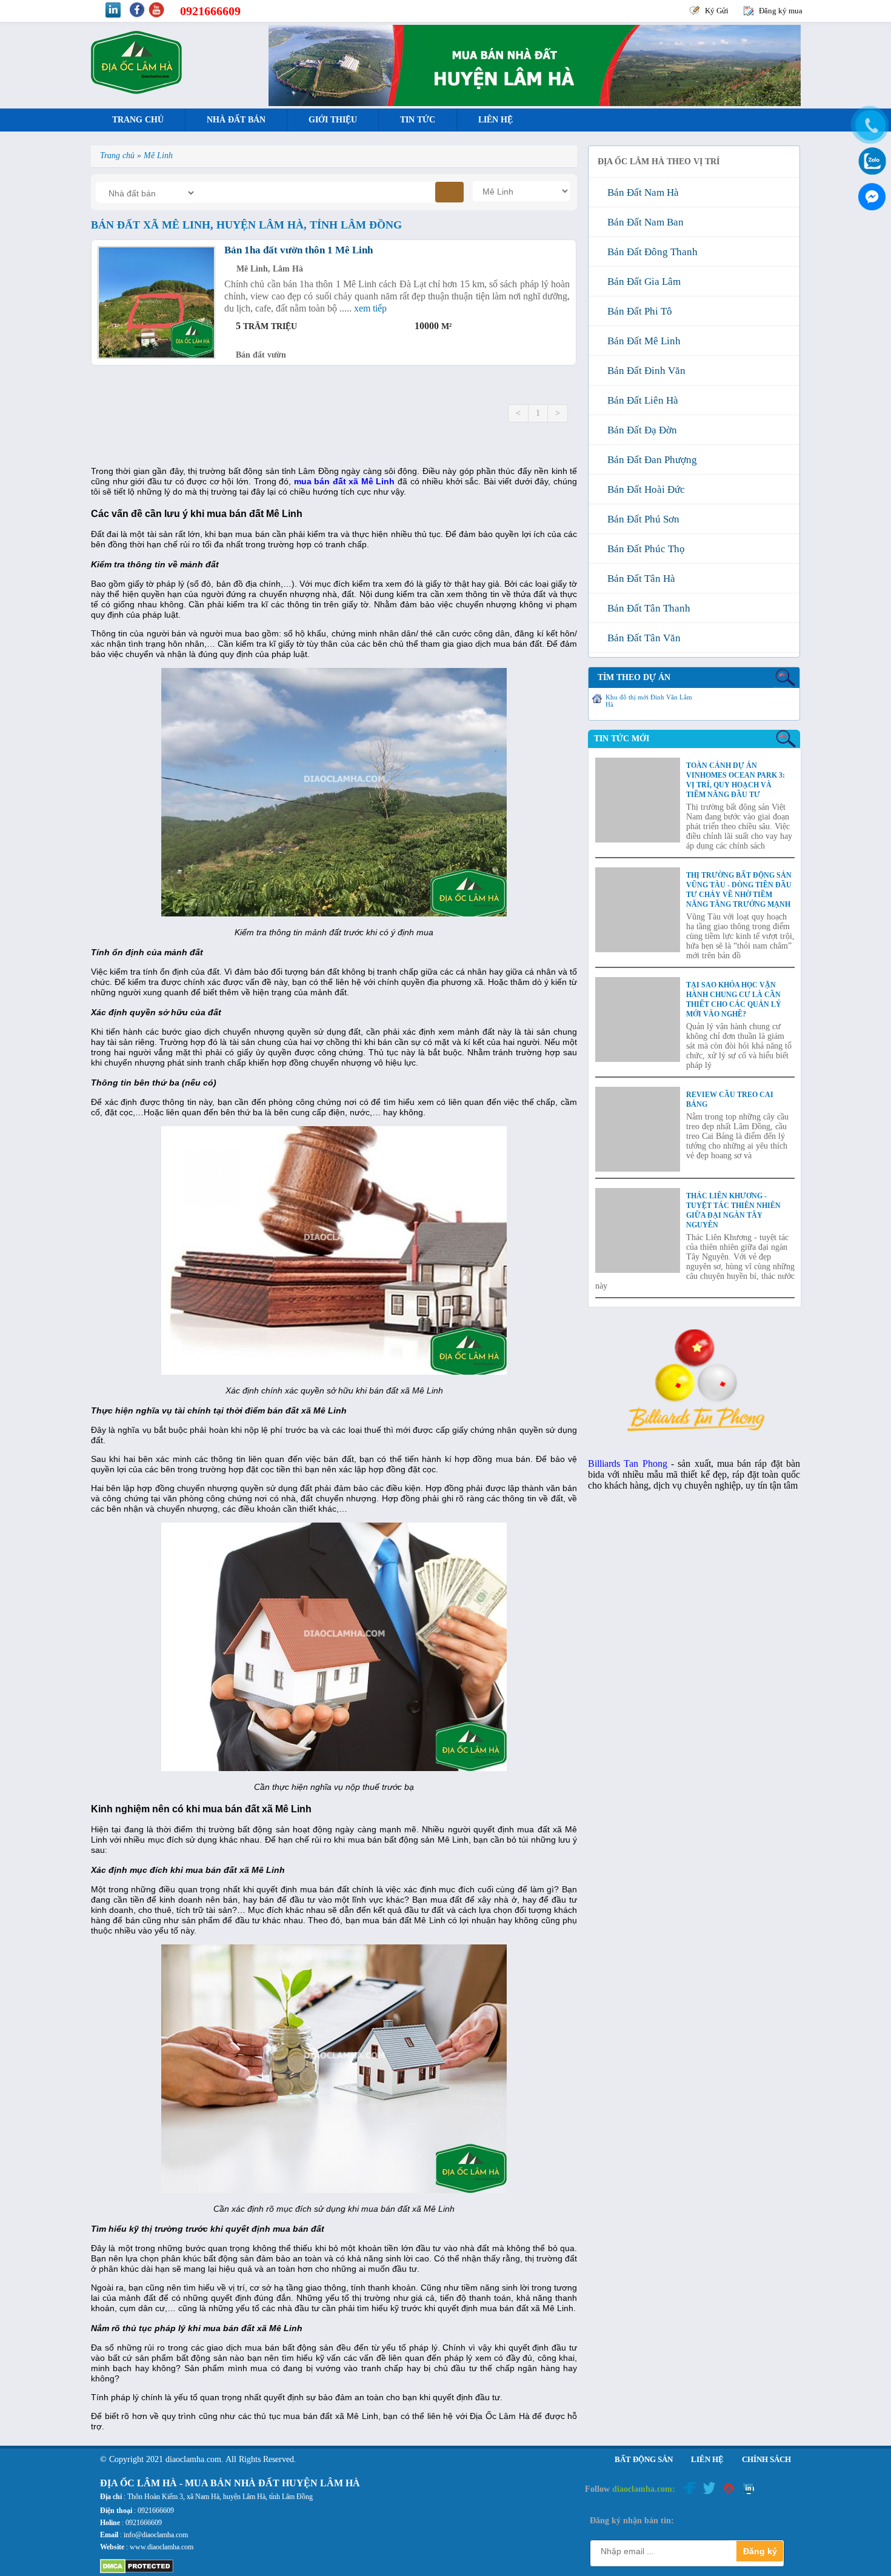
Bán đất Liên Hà (640, 400)
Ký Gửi (717, 11)
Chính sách (766, 2459)
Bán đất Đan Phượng (650, 460)
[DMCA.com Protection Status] (137, 2571)
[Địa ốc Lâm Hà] (136, 91)
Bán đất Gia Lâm (642, 282)
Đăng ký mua (781, 11)
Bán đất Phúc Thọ (644, 549)
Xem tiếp (370, 308)
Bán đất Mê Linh (642, 341)
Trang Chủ (138, 120)
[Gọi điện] (870, 125)
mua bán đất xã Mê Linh (345, 481)
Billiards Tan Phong (628, 1463)
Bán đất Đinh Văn (644, 371)
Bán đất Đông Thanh (650, 252)
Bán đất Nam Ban (643, 222)
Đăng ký (760, 2551)
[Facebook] (870, 194)
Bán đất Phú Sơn (641, 519)
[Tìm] (449, 192)
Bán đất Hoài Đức (644, 489)
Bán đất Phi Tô (637, 311)
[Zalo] (870, 160)
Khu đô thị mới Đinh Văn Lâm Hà (649, 701)
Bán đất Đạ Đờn (640, 430)
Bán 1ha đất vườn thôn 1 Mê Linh (299, 250)
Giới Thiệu (333, 120)
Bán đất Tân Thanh (646, 608)
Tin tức (418, 120)
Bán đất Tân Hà (639, 579)
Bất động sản (644, 2459)
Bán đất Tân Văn (642, 638)
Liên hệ (496, 120)
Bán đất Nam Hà (641, 192)
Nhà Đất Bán (236, 120)
